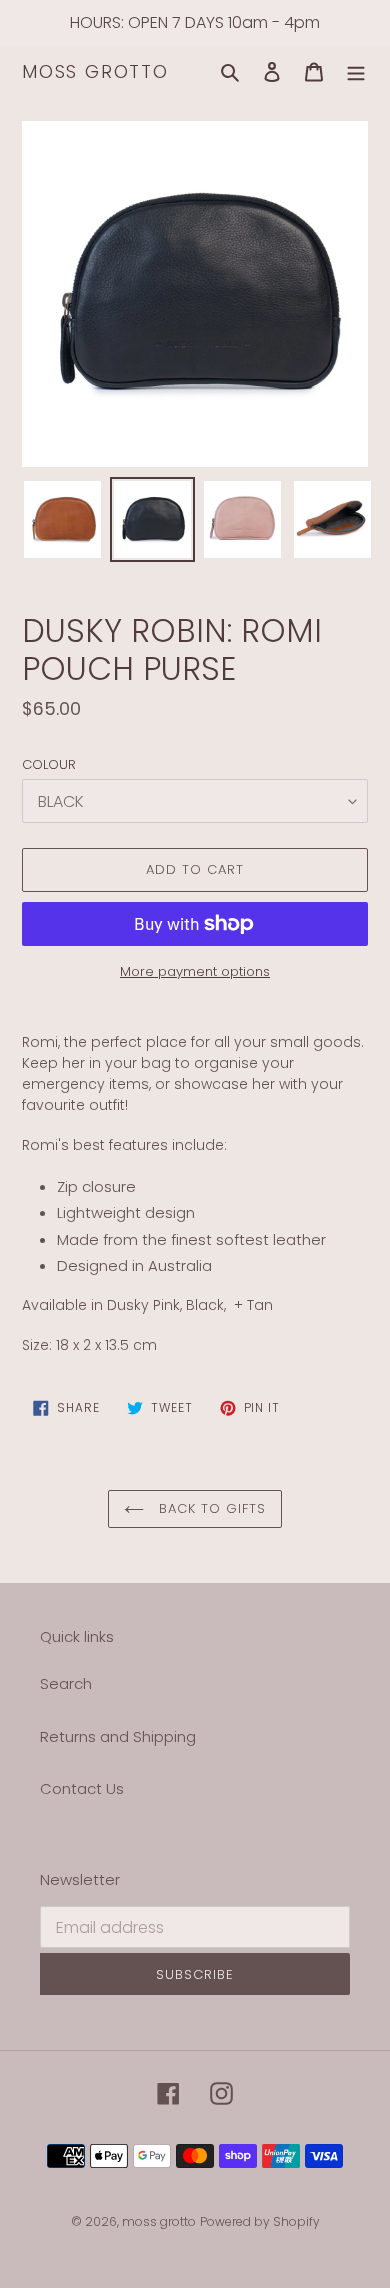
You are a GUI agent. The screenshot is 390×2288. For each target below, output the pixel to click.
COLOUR (49, 764)
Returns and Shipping (118, 1736)
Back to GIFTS (210, 1508)
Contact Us (82, 1788)
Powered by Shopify (260, 2221)
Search (66, 1683)
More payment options (195, 971)
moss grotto (95, 72)
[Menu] (356, 72)
